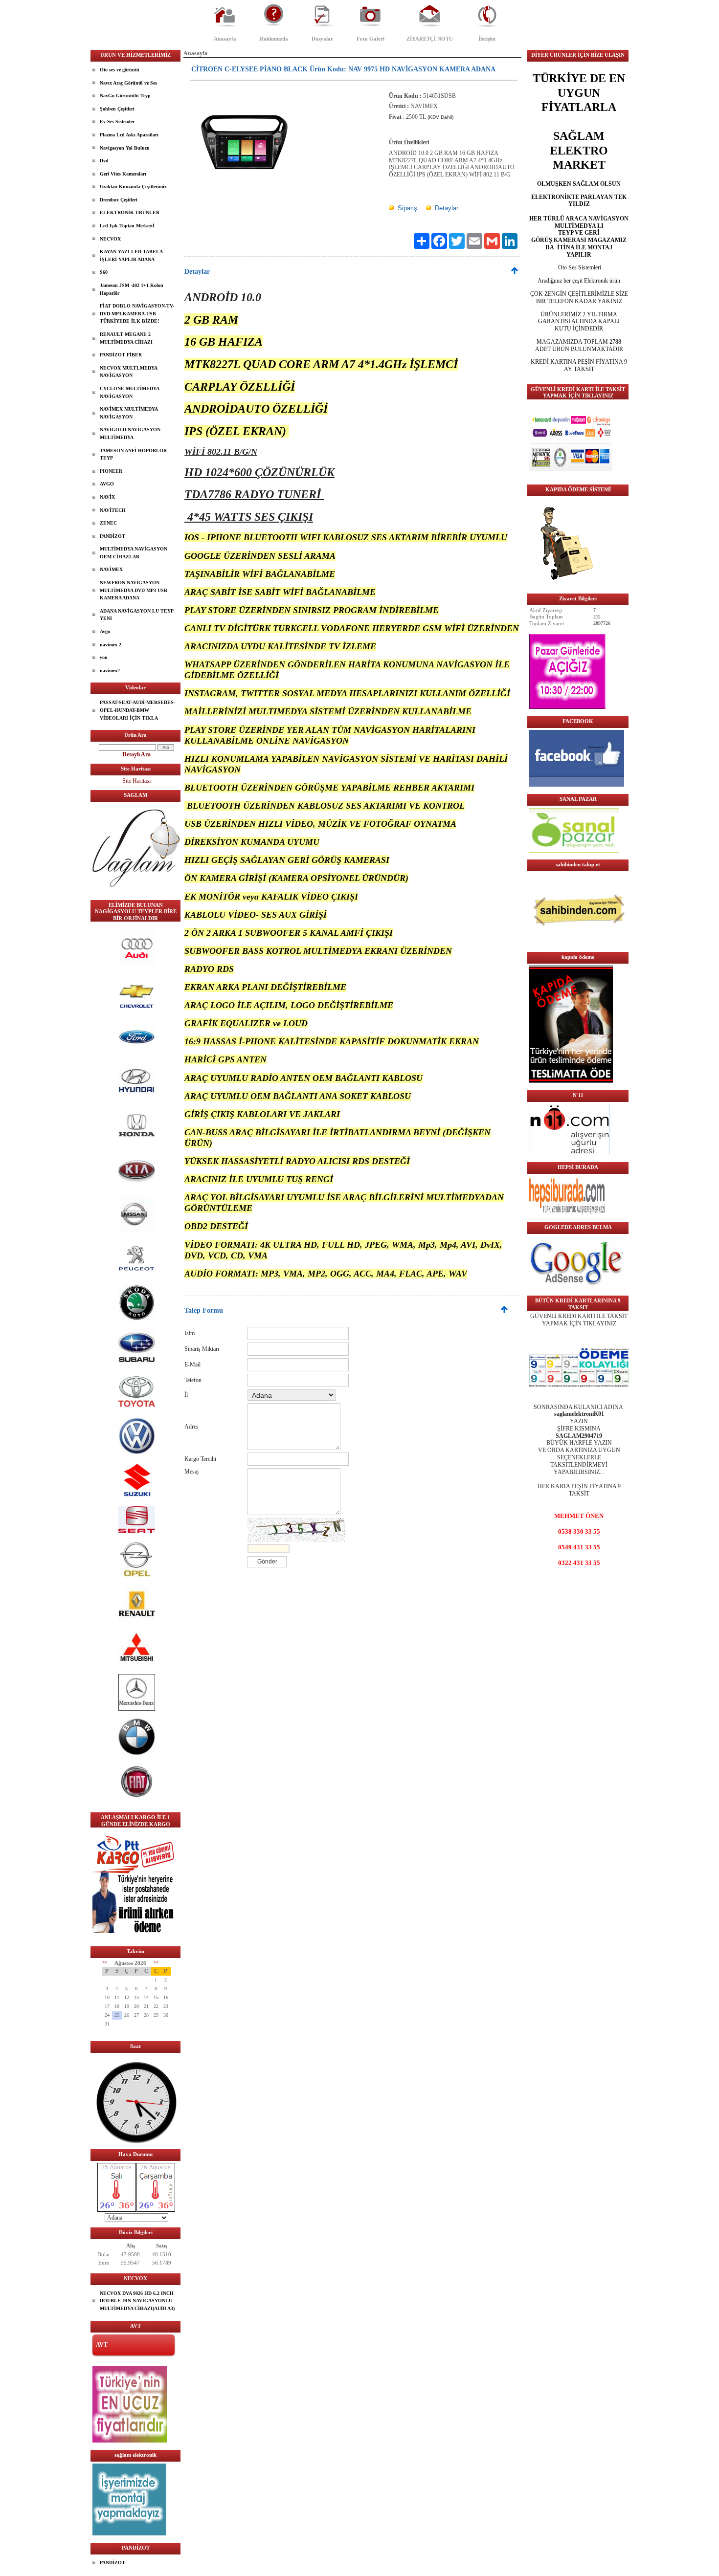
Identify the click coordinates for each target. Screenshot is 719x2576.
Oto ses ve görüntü (120, 70)
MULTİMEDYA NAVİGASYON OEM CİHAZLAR (134, 553)
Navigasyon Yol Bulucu (125, 148)
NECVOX (110, 239)
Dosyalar (322, 39)
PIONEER (111, 471)
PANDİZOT (112, 536)
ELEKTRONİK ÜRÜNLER (130, 212)
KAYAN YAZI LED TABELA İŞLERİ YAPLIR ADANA (131, 255)
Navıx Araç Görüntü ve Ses (128, 83)
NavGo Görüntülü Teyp (125, 96)
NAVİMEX (111, 569)
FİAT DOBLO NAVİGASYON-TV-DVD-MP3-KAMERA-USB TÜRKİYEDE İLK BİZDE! (137, 313)
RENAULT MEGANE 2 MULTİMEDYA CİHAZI (126, 338)
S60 (104, 272)
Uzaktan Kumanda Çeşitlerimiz (133, 187)
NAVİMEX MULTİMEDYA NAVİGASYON (129, 413)
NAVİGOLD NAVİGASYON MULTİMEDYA (130, 433)
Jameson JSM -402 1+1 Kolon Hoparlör (132, 289)
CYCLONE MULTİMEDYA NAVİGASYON (130, 392)
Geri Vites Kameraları (123, 174)
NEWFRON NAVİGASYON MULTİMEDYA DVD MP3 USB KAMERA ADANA (134, 590)
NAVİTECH (113, 510)
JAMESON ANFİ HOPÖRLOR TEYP (133, 454)
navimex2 (110, 671)
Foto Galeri (371, 39)
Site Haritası (136, 781)
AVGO (107, 484)
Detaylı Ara (136, 754)
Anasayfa (225, 39)
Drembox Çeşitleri (119, 200)
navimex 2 (111, 645)
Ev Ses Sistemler (117, 121)
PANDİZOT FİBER (121, 355)
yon (104, 657)
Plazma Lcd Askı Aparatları (129, 135)
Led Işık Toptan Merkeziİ (127, 226)
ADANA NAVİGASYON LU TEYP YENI (137, 615)
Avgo (105, 631)
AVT (102, 2345)
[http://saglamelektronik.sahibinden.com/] (579, 943)
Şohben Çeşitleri (117, 109)
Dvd (104, 161)
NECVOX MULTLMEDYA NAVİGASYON (129, 372)
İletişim (487, 39)
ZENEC (108, 523)
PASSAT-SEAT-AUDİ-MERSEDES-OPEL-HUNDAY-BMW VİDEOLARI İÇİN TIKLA (137, 710)
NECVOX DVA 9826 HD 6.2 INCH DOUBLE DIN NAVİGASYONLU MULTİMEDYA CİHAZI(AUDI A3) (137, 2301)
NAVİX (107, 497)
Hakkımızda (274, 39)
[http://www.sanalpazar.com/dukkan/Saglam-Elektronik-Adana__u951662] (574, 851)
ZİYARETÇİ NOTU (430, 39)
